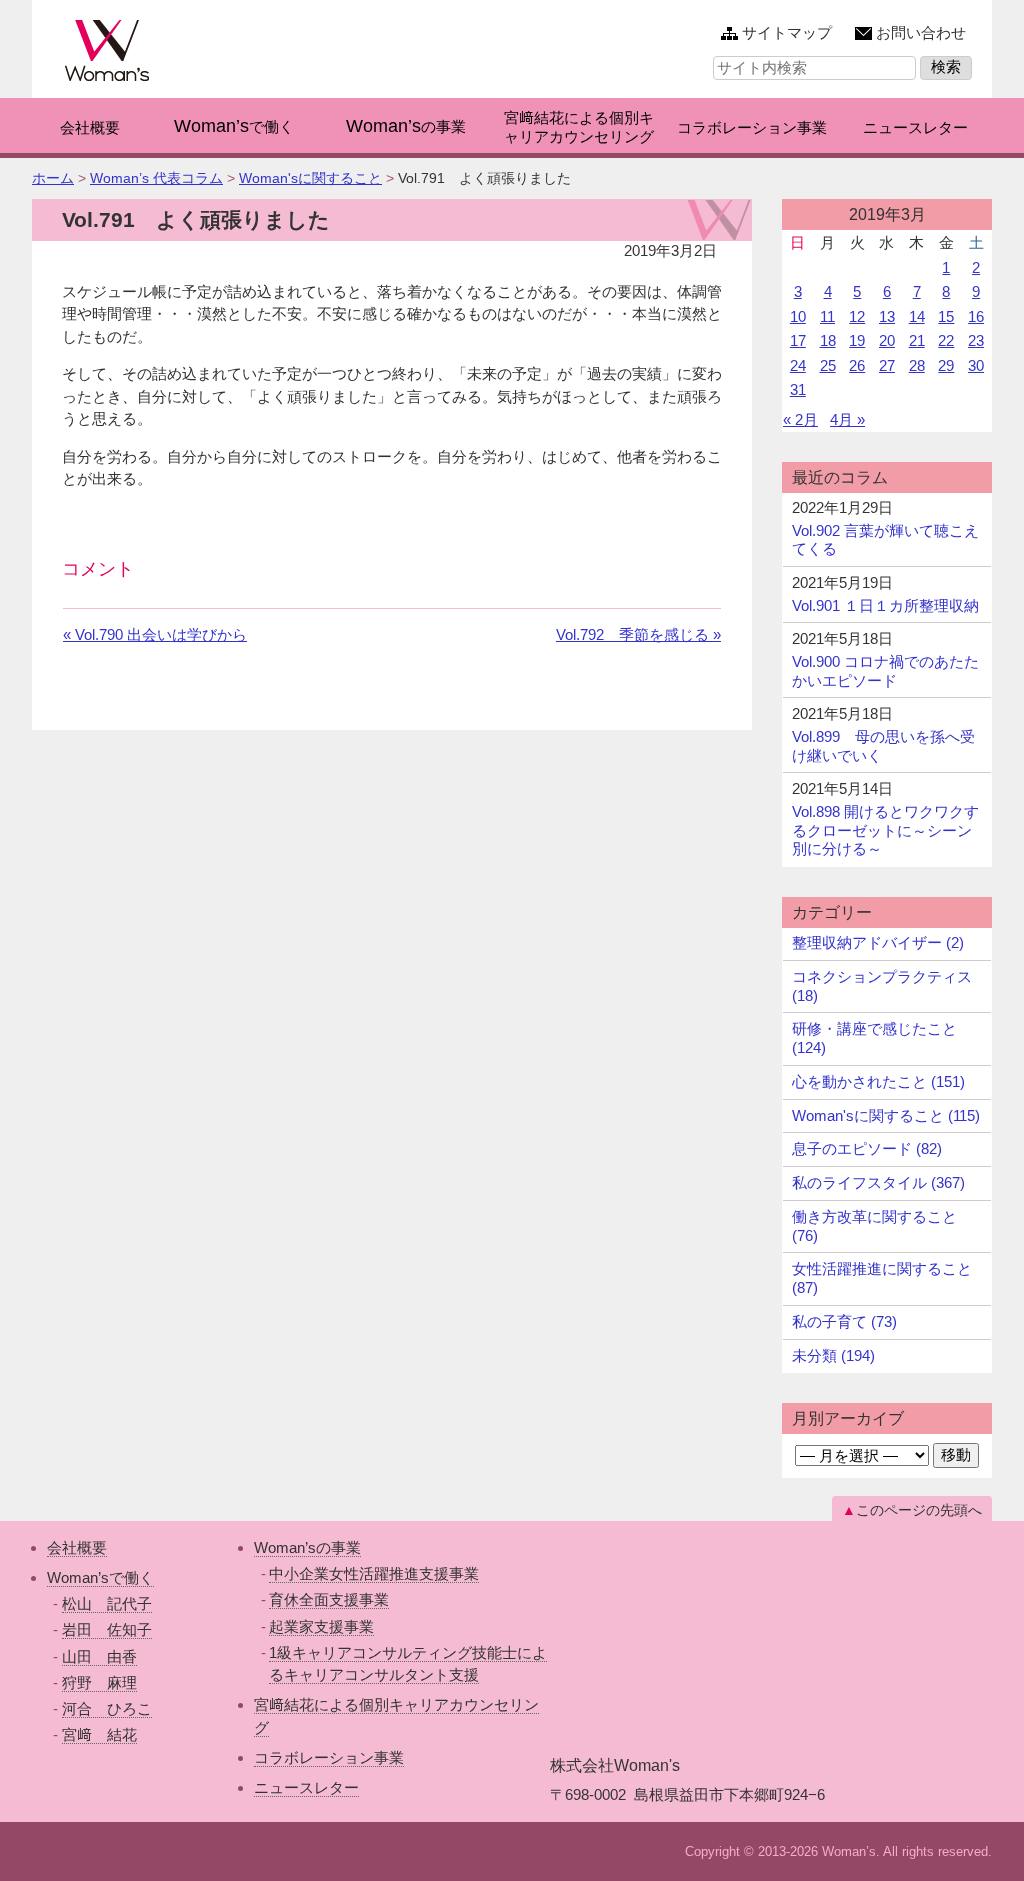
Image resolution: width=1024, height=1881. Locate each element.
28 (917, 365)
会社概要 (77, 1547)
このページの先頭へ (919, 1510)
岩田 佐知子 (107, 1629)
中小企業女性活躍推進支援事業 (374, 1573)
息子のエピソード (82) (867, 1148)
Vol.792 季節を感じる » (638, 634)
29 (946, 365)
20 (887, 340)
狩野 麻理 (99, 1682)
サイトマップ (787, 32)
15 (946, 316)
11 (827, 316)
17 (798, 340)
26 (857, 365)
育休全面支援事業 (329, 1599)
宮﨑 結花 (99, 1734)
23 (976, 340)
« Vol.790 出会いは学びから (155, 634)
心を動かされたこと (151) (878, 1081)
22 (946, 340)
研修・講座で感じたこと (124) (874, 1038)
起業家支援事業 (321, 1626)
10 (798, 316)
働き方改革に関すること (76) (874, 1226)
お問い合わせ (921, 32)
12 (857, 316)
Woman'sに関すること (310, 178)
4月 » (847, 419)
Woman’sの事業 (307, 1547)
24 (798, 365)
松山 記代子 (107, 1603)
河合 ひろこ (107, 1708)
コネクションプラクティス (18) (882, 986)
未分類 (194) (833, 1355)
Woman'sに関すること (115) (886, 1115)
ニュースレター (306, 1787)
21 (917, 340)
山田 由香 (99, 1656)
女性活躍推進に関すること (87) (882, 1278)
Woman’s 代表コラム (156, 178)
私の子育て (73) (844, 1321)
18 (828, 340)
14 (917, 316)
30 (976, 365)
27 (887, 365)
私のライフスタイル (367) (878, 1182)
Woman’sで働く (100, 1577)
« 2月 (800, 419)
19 (857, 340)
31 (798, 389)
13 (887, 316)
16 (976, 316)
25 (828, 365)
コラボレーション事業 (329, 1757)
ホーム (53, 178)
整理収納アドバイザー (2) (878, 942)
